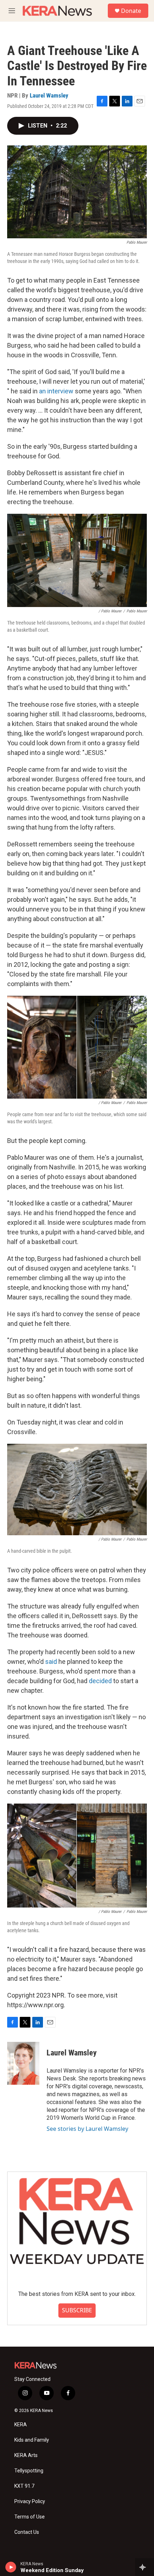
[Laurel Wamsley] (23, 2063)
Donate (131, 11)
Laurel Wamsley (49, 95)
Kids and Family (32, 2440)
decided (100, 1681)
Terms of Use (30, 2517)
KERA (21, 2425)
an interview (56, 391)
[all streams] (145, 2567)
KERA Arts (26, 2455)
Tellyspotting (29, 2471)
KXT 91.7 (24, 2486)
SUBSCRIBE (77, 2310)
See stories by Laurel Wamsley (87, 2129)
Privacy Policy (30, 2502)
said (51, 1662)
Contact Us (27, 2532)
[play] (11, 2567)
